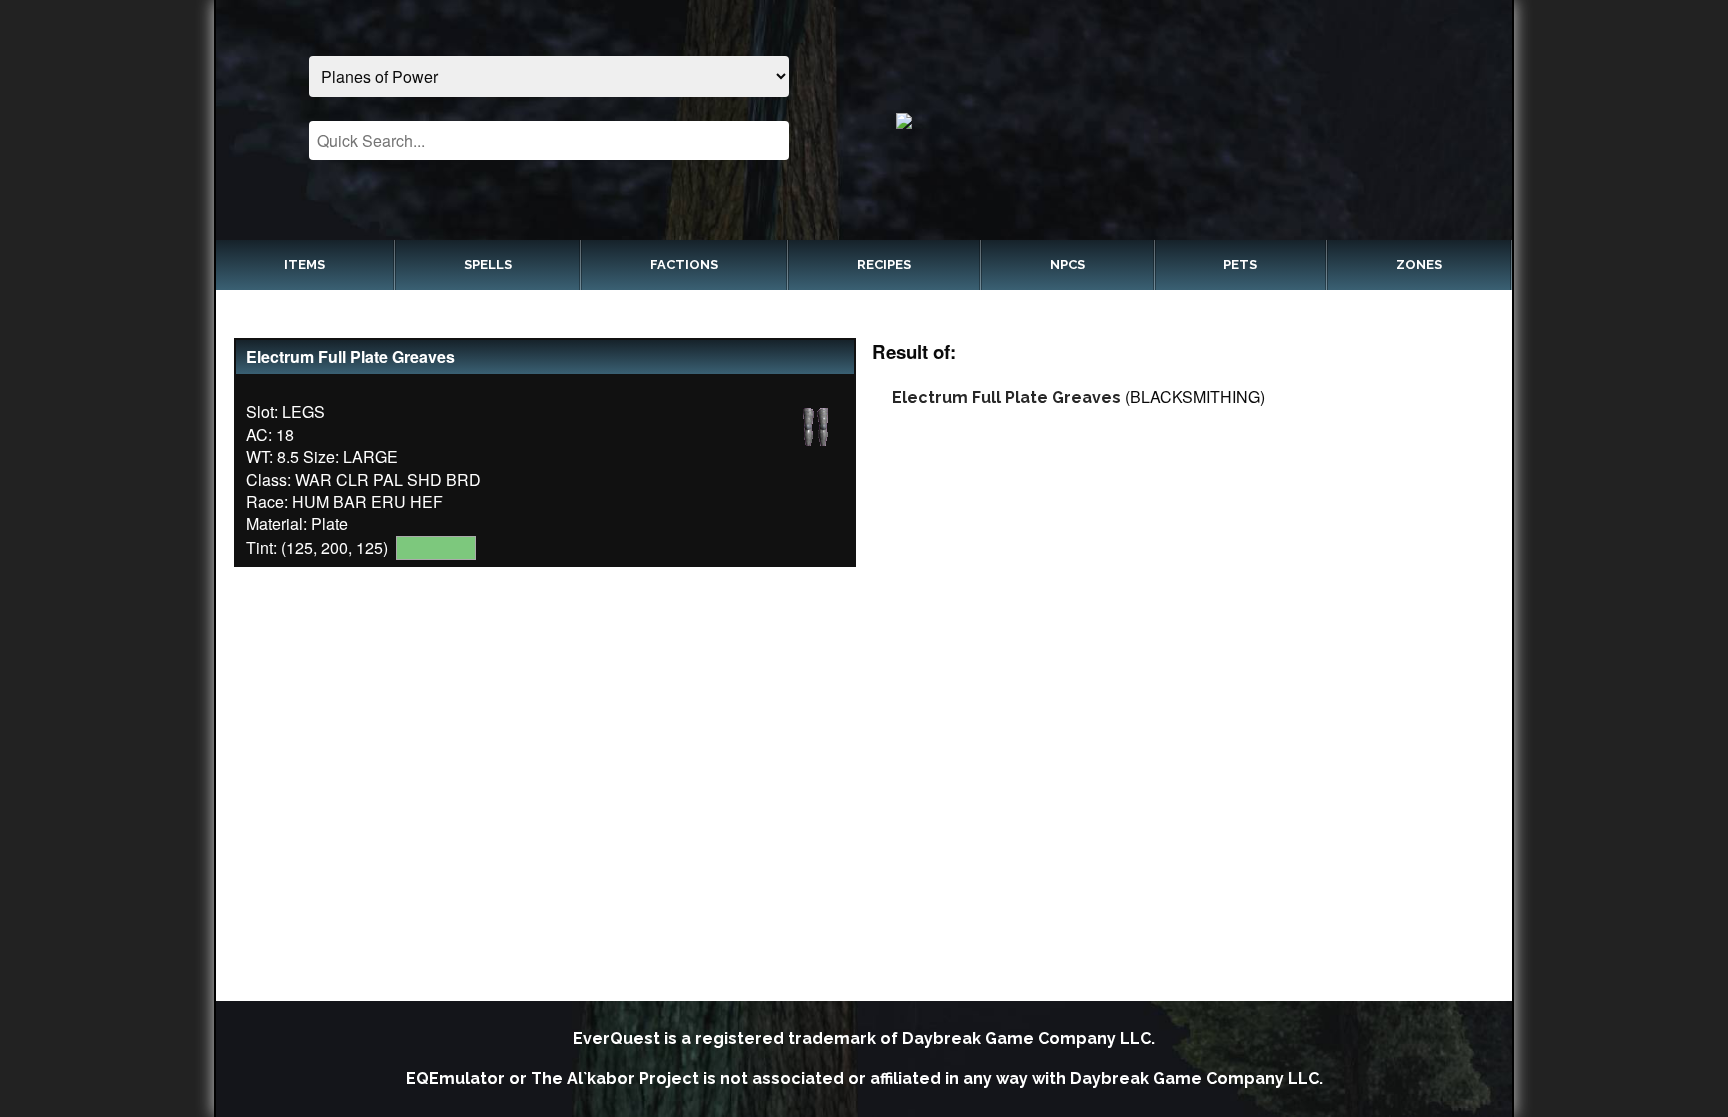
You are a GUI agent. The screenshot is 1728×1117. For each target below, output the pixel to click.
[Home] (1179, 120)
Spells (488, 264)
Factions (684, 264)
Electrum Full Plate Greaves (1006, 397)
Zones (1419, 264)
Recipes (884, 264)
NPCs (1067, 264)
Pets (1240, 264)
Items (304, 264)
